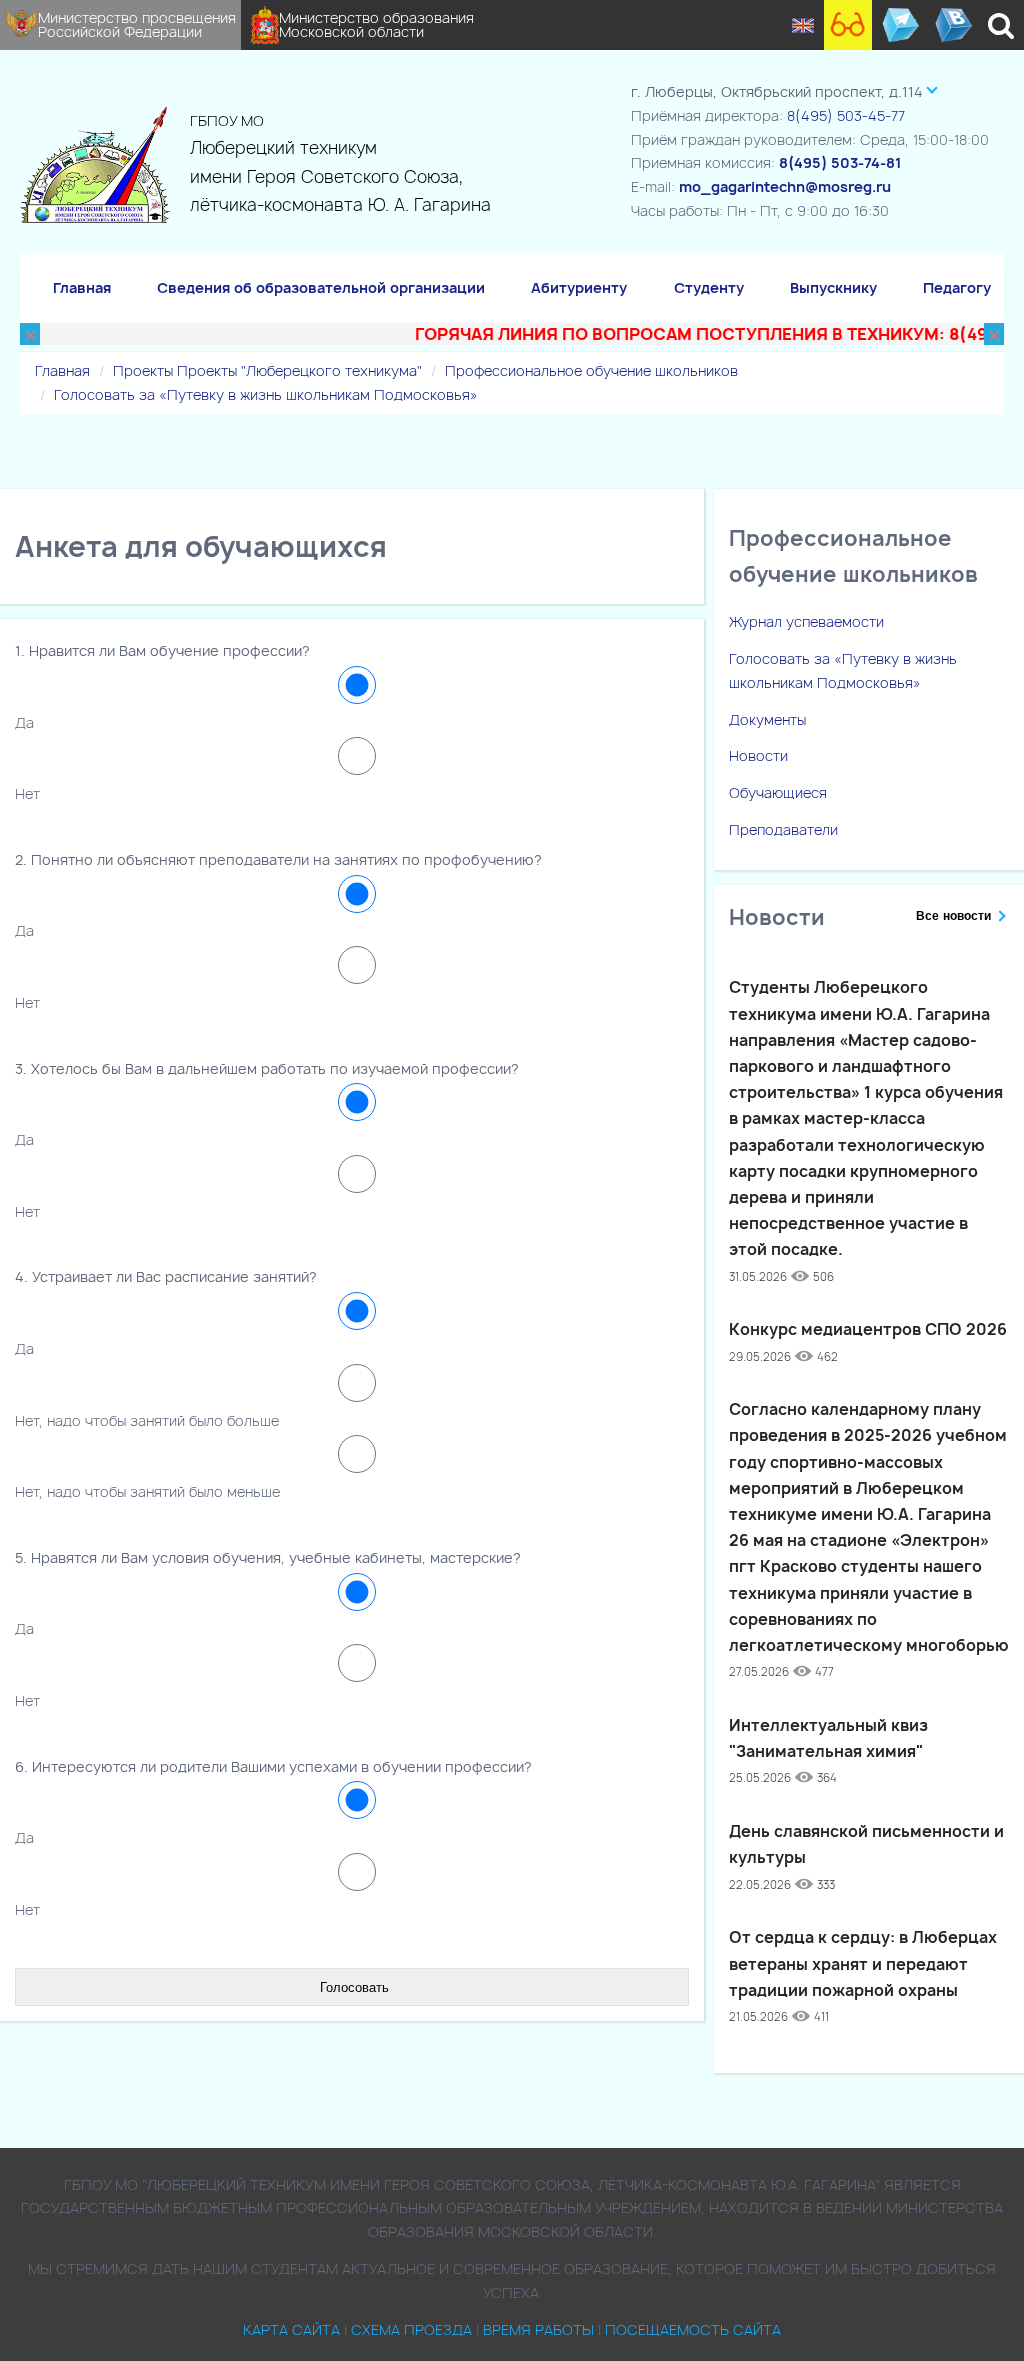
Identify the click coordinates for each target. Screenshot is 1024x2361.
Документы (767, 719)
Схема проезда (411, 2329)
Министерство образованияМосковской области (376, 24)
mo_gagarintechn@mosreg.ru (785, 186)
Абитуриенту (579, 287)
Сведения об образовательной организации (321, 287)
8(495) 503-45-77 (846, 115)
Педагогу (957, 287)
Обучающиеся (778, 792)
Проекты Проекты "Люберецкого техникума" (267, 370)
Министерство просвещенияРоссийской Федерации (137, 24)
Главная (82, 287)
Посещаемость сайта (693, 2329)
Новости (758, 755)
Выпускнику (833, 287)
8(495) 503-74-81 (840, 162)
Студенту (709, 287)
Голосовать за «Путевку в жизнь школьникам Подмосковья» (266, 394)
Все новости (953, 916)
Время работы (538, 2329)
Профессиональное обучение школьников (591, 370)
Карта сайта (291, 2329)
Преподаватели (783, 829)
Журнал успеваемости (806, 621)
